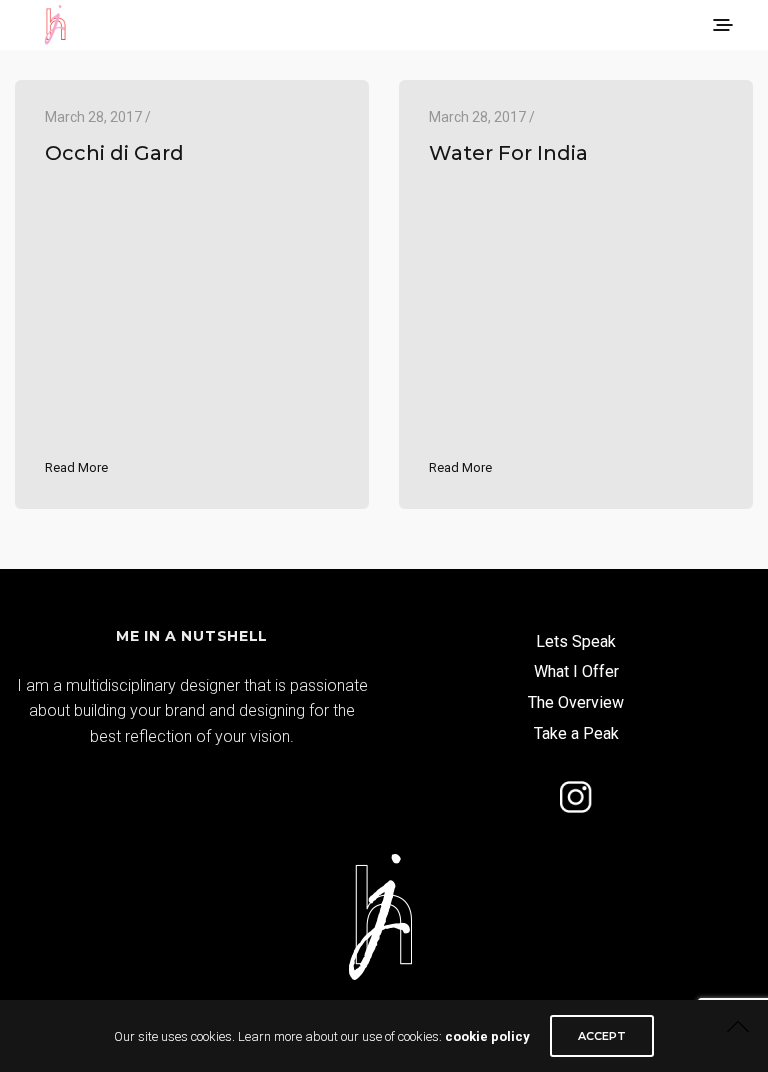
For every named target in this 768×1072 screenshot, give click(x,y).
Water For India (508, 153)
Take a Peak (576, 733)
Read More (76, 467)
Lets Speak (576, 641)
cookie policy (487, 1036)
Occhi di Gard (114, 153)
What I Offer (576, 671)
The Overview (576, 702)
